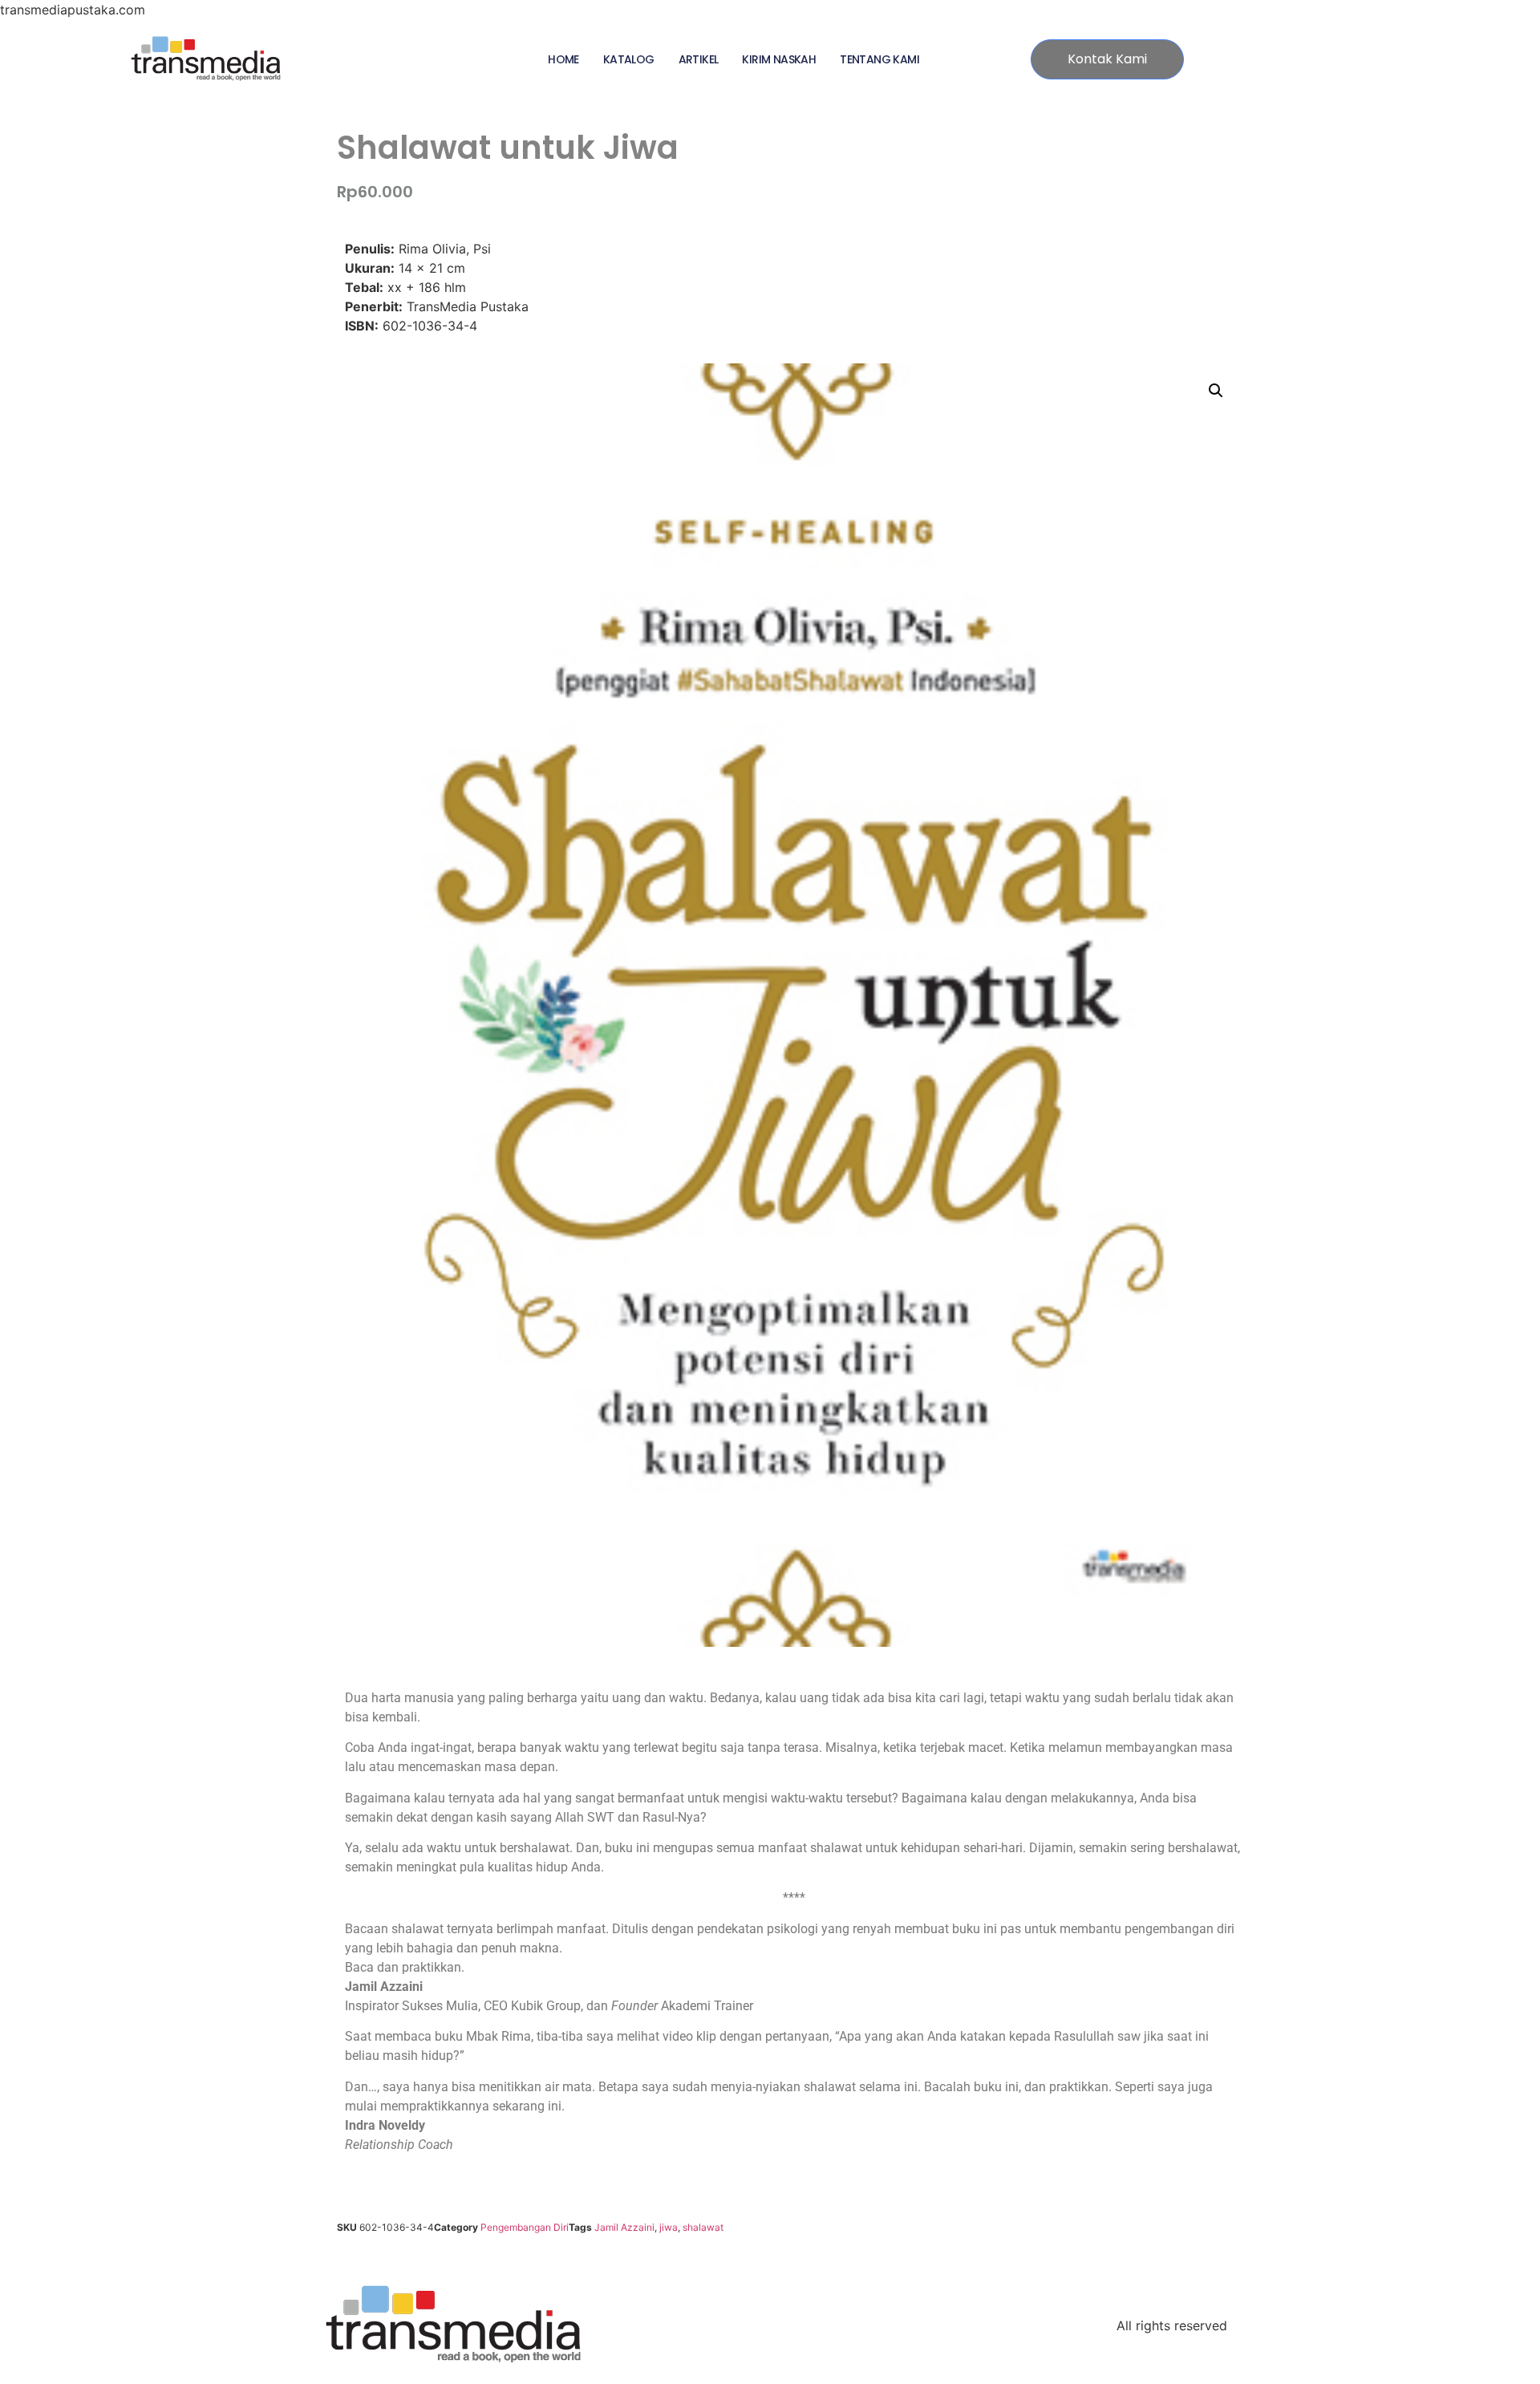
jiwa (669, 2227)
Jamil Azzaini (624, 2227)
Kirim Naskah (779, 59)
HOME (563, 59)
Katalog (629, 59)
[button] (1216, 391)
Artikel (699, 59)
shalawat (703, 2227)
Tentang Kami (879, 59)
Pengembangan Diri (525, 2227)
